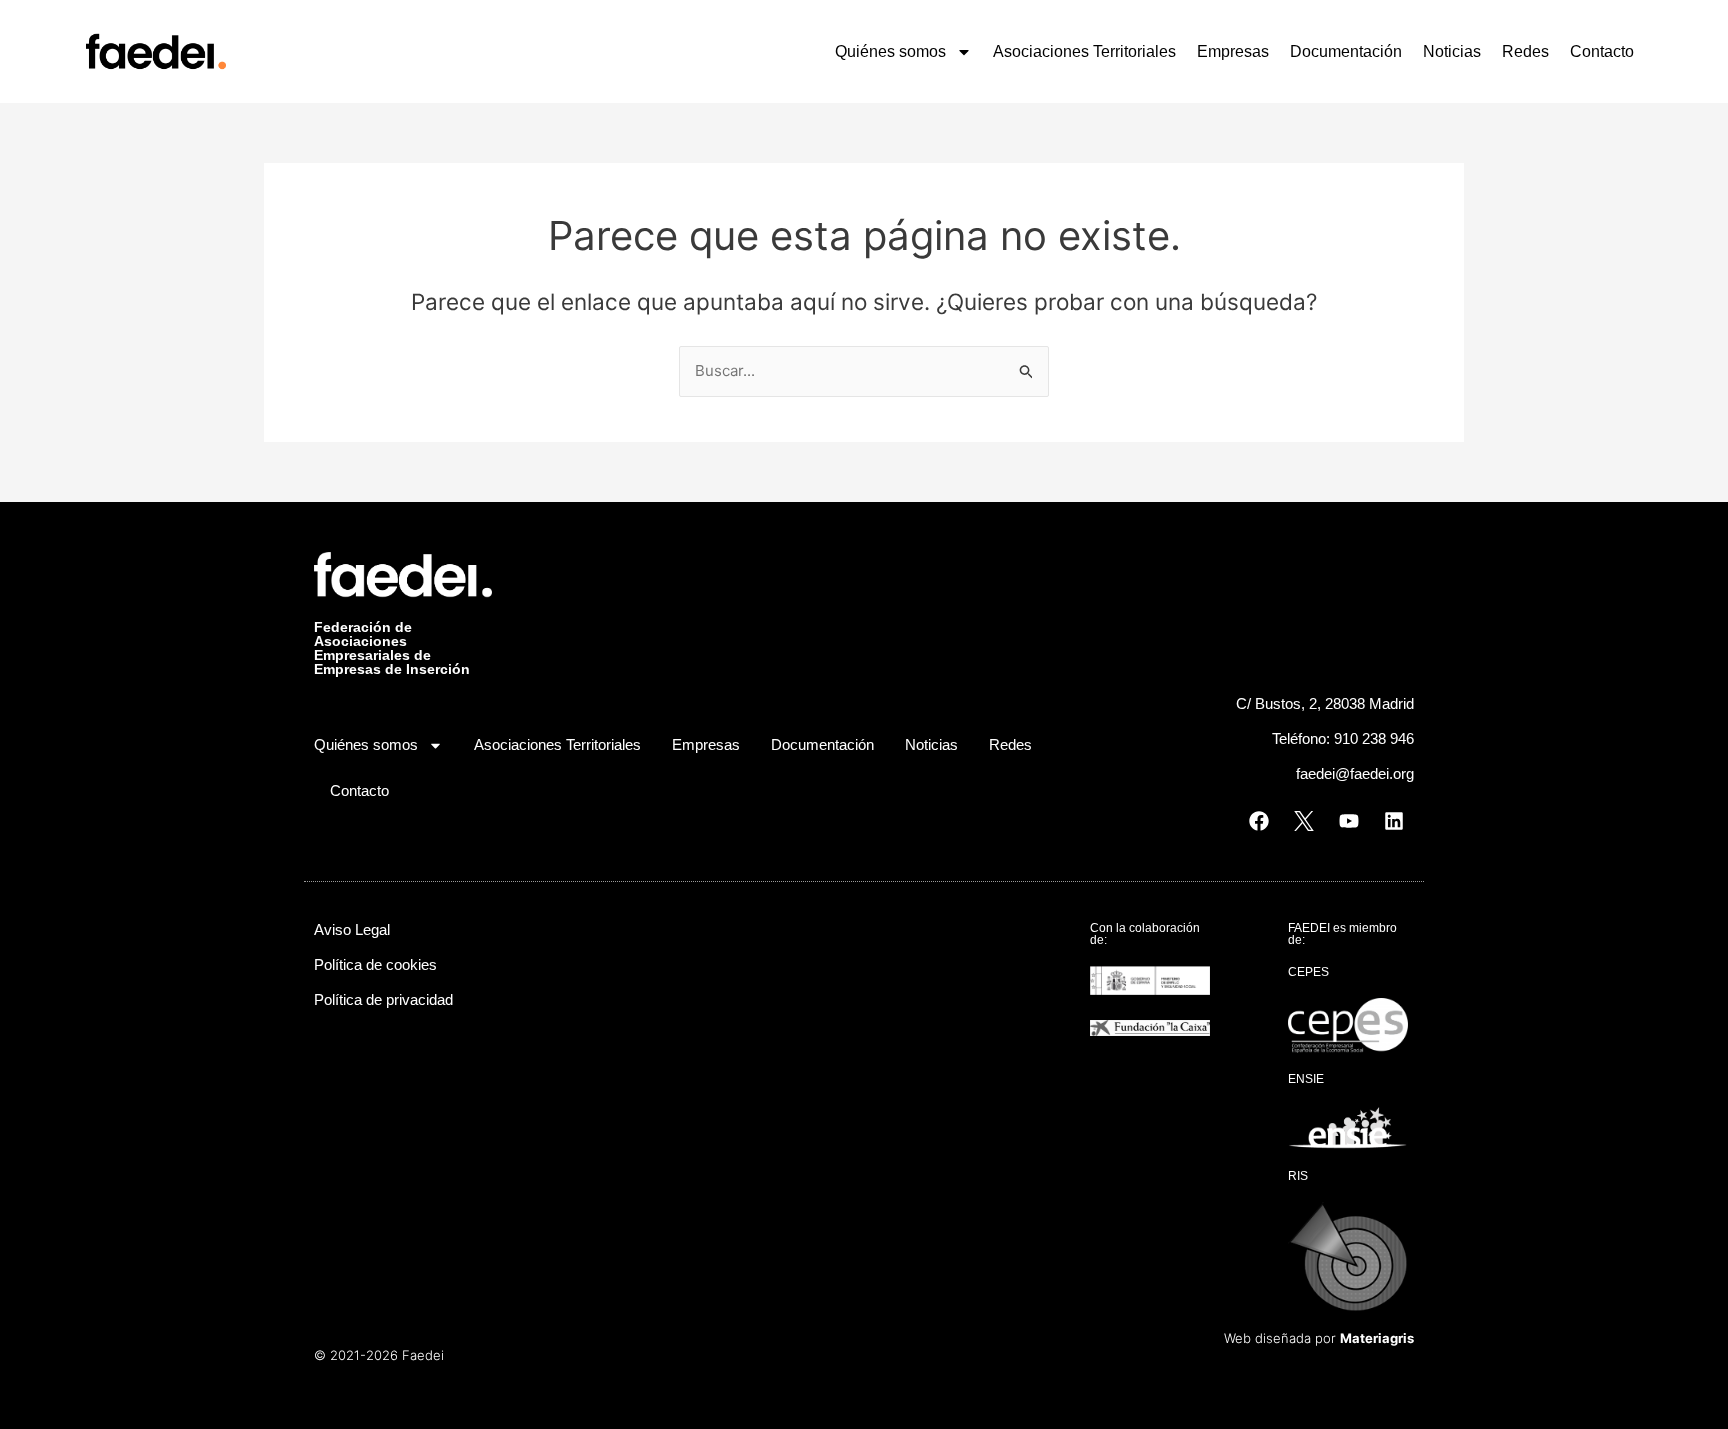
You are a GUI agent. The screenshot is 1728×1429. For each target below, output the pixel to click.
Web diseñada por (1319, 1338)
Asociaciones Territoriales (1084, 51)
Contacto (1602, 51)
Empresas (1233, 51)
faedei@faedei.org (1355, 773)
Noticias (1452, 51)
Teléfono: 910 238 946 (1343, 738)
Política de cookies (375, 964)
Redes (1525, 51)
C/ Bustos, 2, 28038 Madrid (1325, 703)
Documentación (1346, 51)
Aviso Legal (352, 929)
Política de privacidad (383, 999)
